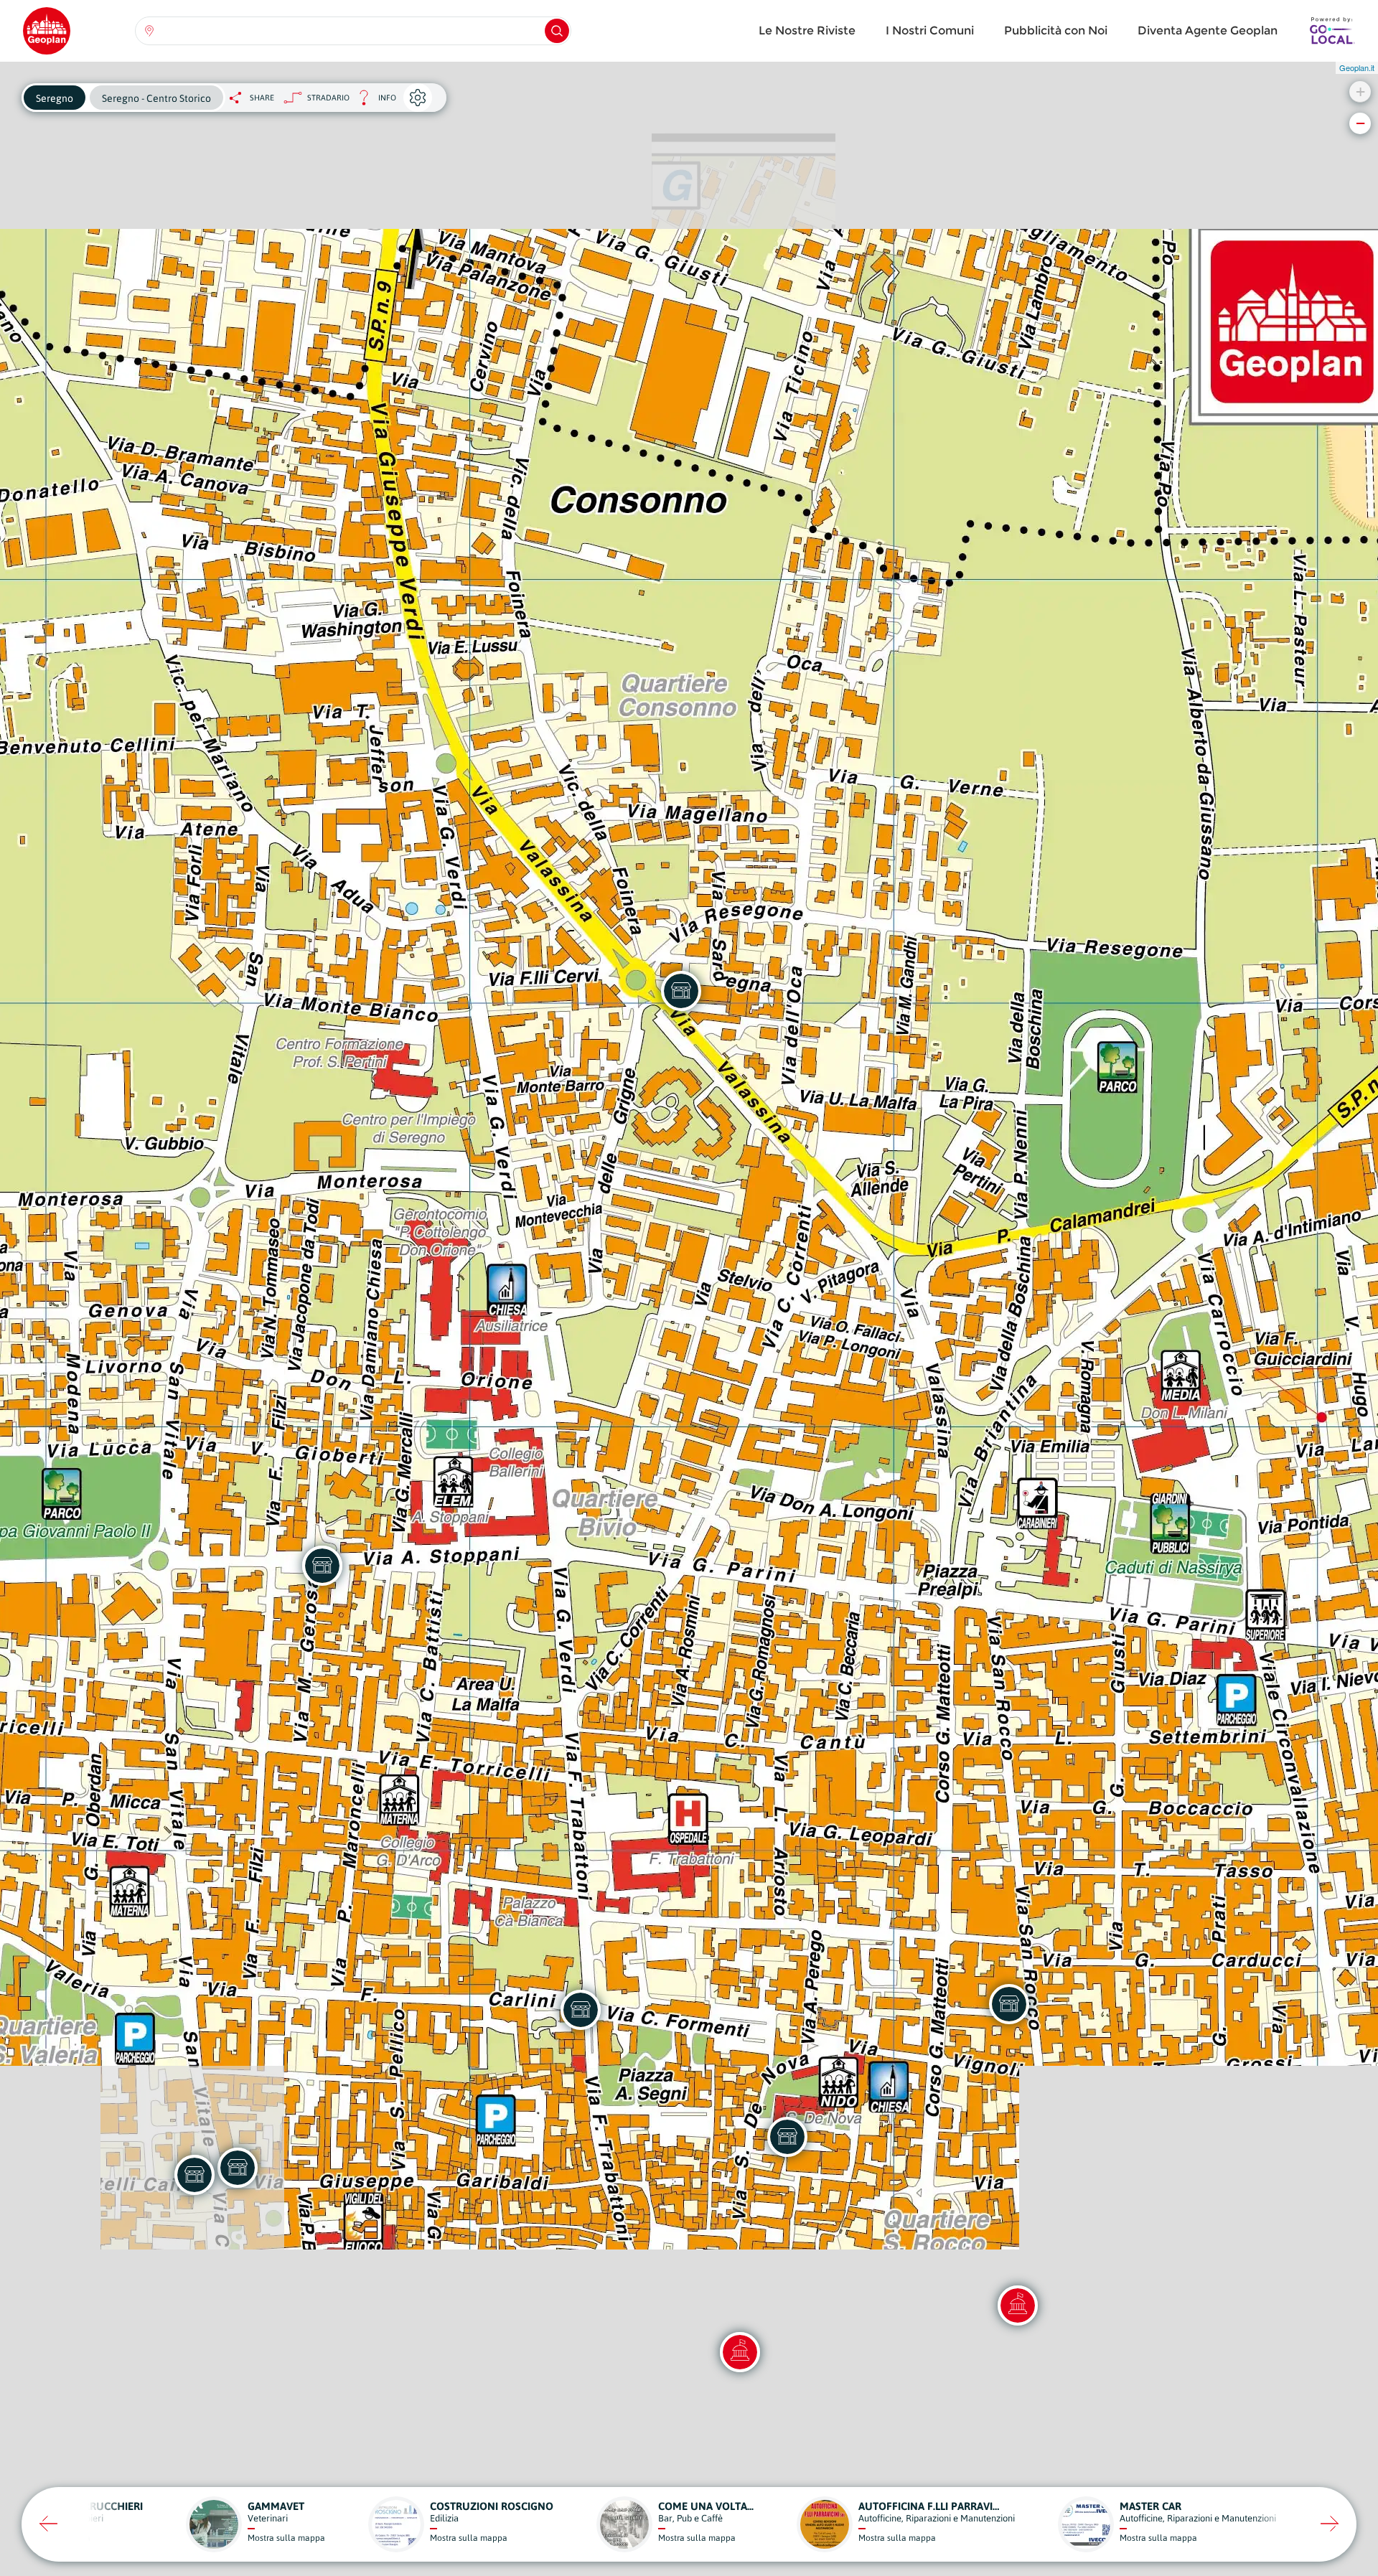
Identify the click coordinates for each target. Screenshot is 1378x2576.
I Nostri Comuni (930, 30)
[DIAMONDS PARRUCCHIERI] (194, 2175)
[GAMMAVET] (322, 1566)
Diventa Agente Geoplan (1208, 30)
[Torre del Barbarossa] (1018, 2305)
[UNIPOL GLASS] (681, 991)
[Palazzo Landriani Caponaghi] (740, 2352)
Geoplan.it (1357, 67)
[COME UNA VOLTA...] (581, 2010)
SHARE (262, 98)
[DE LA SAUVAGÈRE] (787, 2137)
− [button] (1360, 123)
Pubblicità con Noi (1056, 30)
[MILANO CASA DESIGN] (1009, 2004)
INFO (373, 102)
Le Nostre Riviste (807, 30)
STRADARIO (328, 98)
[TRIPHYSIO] (238, 2168)
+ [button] (1360, 91)
